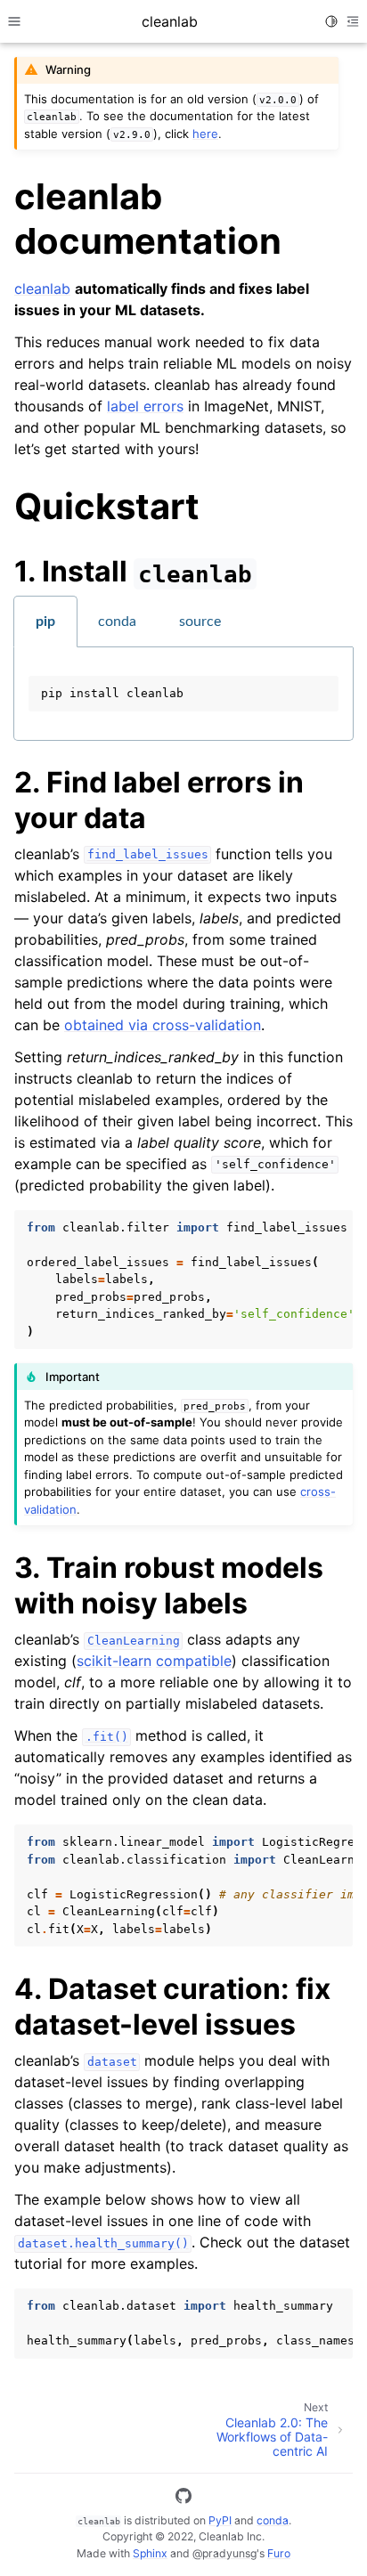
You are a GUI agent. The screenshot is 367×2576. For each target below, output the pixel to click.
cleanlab (42, 288)
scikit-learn (114, 1661)
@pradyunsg (224, 2553)
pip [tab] (45, 622)
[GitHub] (183, 2499)
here (205, 134)
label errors (145, 406)
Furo (279, 2553)
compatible (194, 1661)
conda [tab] (117, 622)
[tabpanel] (183, 694)
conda (273, 2520)
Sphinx (150, 2553)
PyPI (220, 2520)
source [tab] (200, 622)
